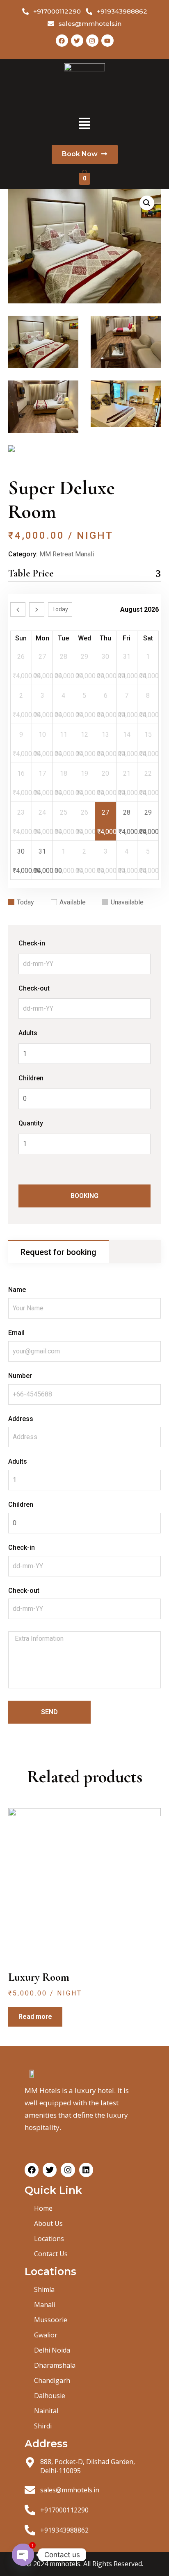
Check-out (34, 988)
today (60, 609)
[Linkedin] (86, 2170)
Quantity (31, 1123)
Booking (84, 1196)
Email (16, 1333)
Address (21, 1419)
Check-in (32, 943)
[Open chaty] (23, 2555)
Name (17, 1290)
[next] (37, 609)
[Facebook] (62, 41)
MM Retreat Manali (67, 554)
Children (31, 1078)
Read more (35, 2017)
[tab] (58, 1252)
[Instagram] (92, 41)
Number (20, 1376)
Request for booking (58, 1252)
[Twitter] (77, 41)
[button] (84, 124)
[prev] (18, 609)
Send (49, 1712)
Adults (28, 1033)
